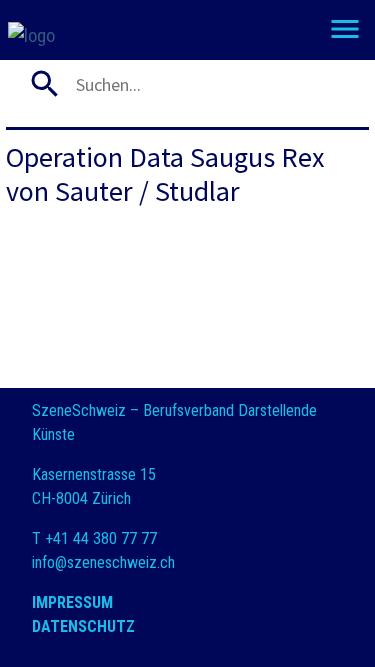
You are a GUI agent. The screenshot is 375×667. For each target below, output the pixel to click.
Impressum (72, 602)
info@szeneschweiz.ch (103, 562)
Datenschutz (83, 626)
